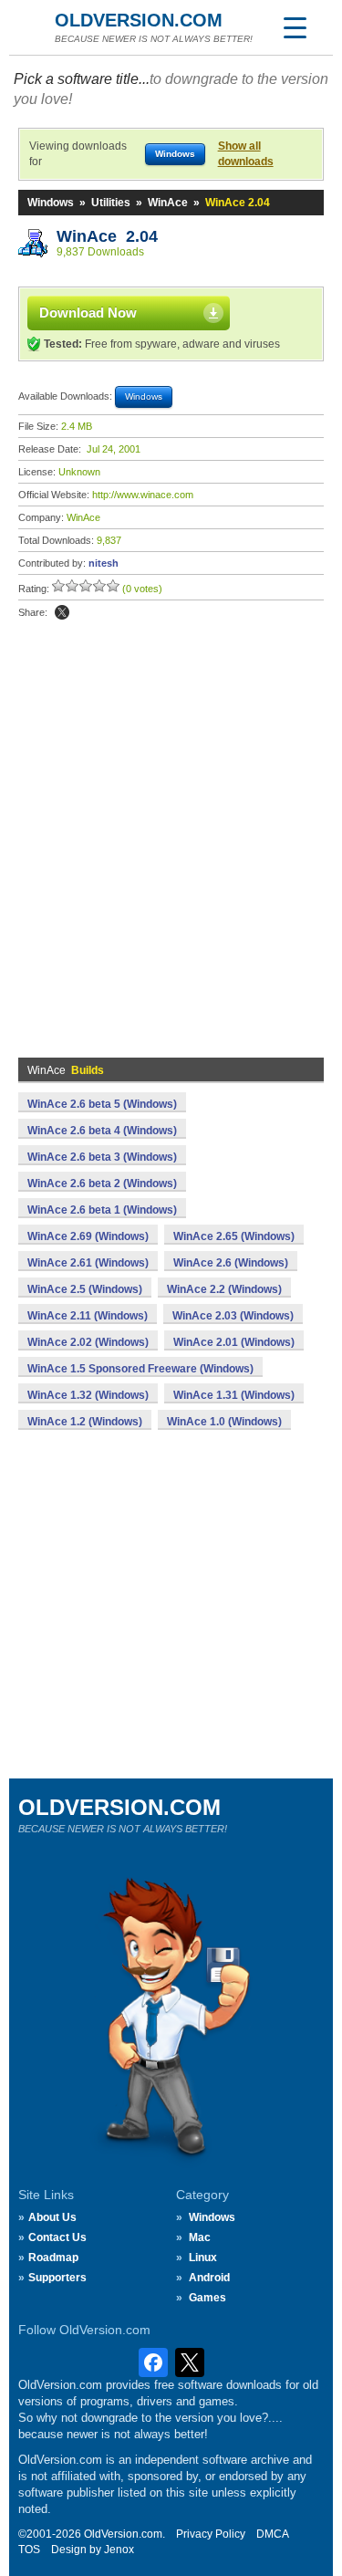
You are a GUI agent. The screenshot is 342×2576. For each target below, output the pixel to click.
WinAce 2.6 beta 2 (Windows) (102, 1184)
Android (209, 2278)
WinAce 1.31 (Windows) (234, 1395)
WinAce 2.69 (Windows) (88, 1236)
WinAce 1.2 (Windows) (85, 1422)
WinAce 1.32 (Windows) (88, 1395)
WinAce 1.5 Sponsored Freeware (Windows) (140, 1369)
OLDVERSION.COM (139, 20)
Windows (51, 203)
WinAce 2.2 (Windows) (224, 1289)
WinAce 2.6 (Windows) (231, 1263)
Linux (203, 2258)
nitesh (104, 563)
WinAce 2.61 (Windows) (88, 1263)
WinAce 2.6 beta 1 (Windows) (102, 1210)
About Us (52, 2217)
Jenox (119, 2550)
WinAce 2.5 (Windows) (85, 1289)
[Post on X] (62, 612)
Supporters (57, 2278)
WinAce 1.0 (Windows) (224, 1422)
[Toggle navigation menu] (295, 27)
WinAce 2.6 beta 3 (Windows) (102, 1157)
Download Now (88, 313)
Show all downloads (246, 154)
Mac (200, 2237)
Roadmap (53, 2258)
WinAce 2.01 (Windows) (234, 1342)
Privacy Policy (211, 2534)
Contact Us (57, 2237)
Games (207, 2298)
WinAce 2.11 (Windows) (88, 1316)
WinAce (168, 203)
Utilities (111, 203)
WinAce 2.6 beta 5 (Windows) (102, 1104)
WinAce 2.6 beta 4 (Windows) (102, 1131)
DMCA (273, 2534)
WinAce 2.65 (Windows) (234, 1236)
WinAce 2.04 (107, 236)
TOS (29, 2550)
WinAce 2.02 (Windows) (88, 1342)
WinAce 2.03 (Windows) (233, 1316)
